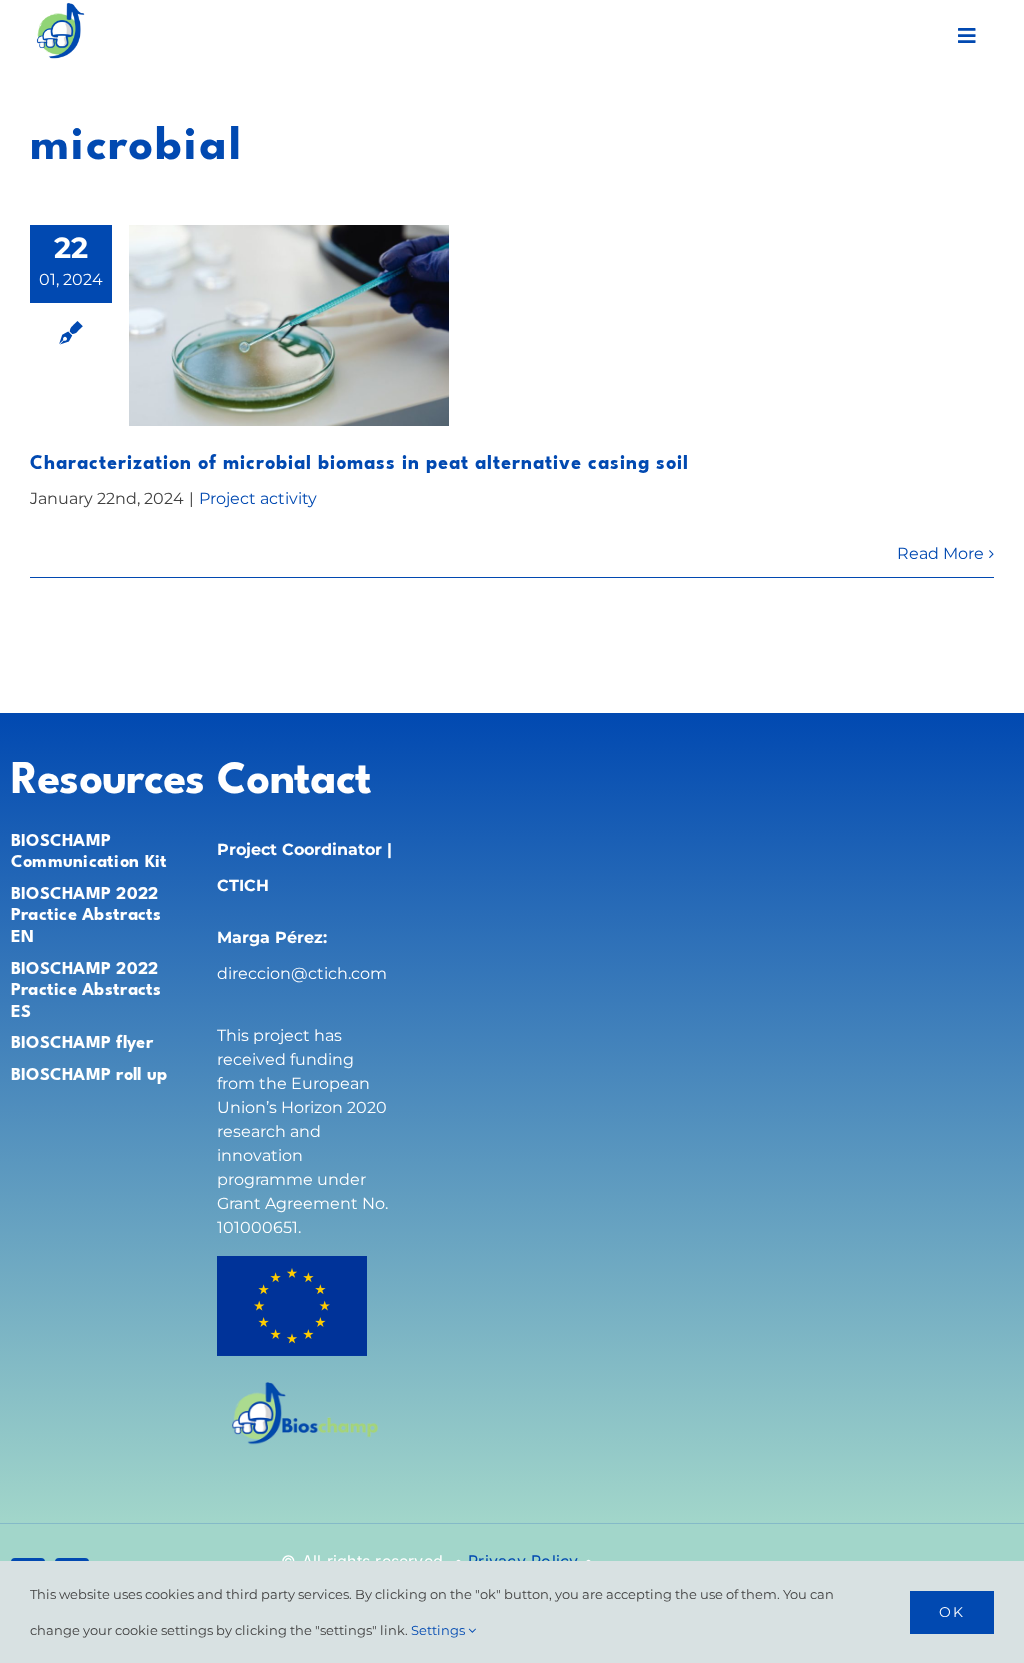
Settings (439, 1630)
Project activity (258, 498)
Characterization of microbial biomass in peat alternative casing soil (359, 464)
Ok (952, 1612)
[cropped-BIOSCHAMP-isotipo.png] (60, 9)
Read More (940, 553)
